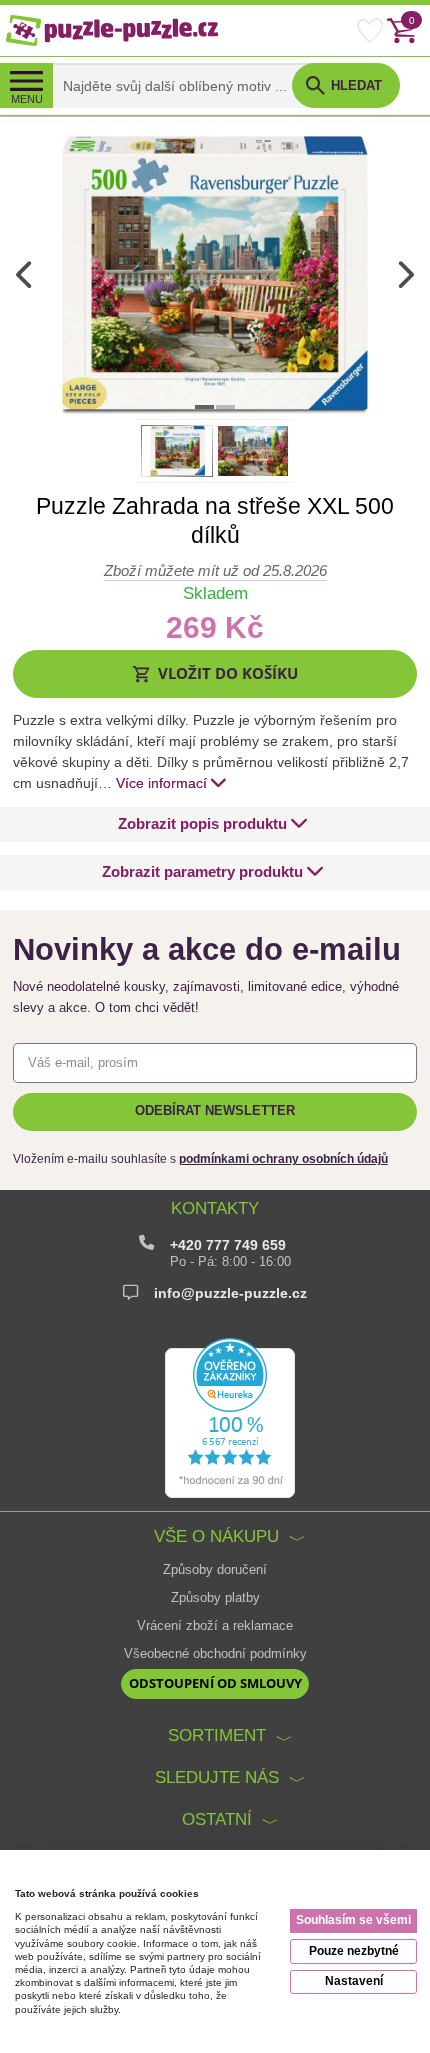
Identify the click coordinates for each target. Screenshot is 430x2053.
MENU (27, 99)
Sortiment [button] (217, 1735)
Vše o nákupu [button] (216, 1536)
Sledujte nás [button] (217, 1777)
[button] (215, 673)
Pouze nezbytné (354, 1951)
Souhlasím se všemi (353, 1920)
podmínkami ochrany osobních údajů (283, 1159)
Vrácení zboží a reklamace (215, 1626)
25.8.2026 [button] (215, 570)
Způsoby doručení (215, 1570)
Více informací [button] (161, 783)
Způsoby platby (215, 1598)
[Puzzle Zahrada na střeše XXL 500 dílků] (214, 274)
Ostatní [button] (217, 1819)
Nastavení (354, 1981)
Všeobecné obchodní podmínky (215, 1654)
